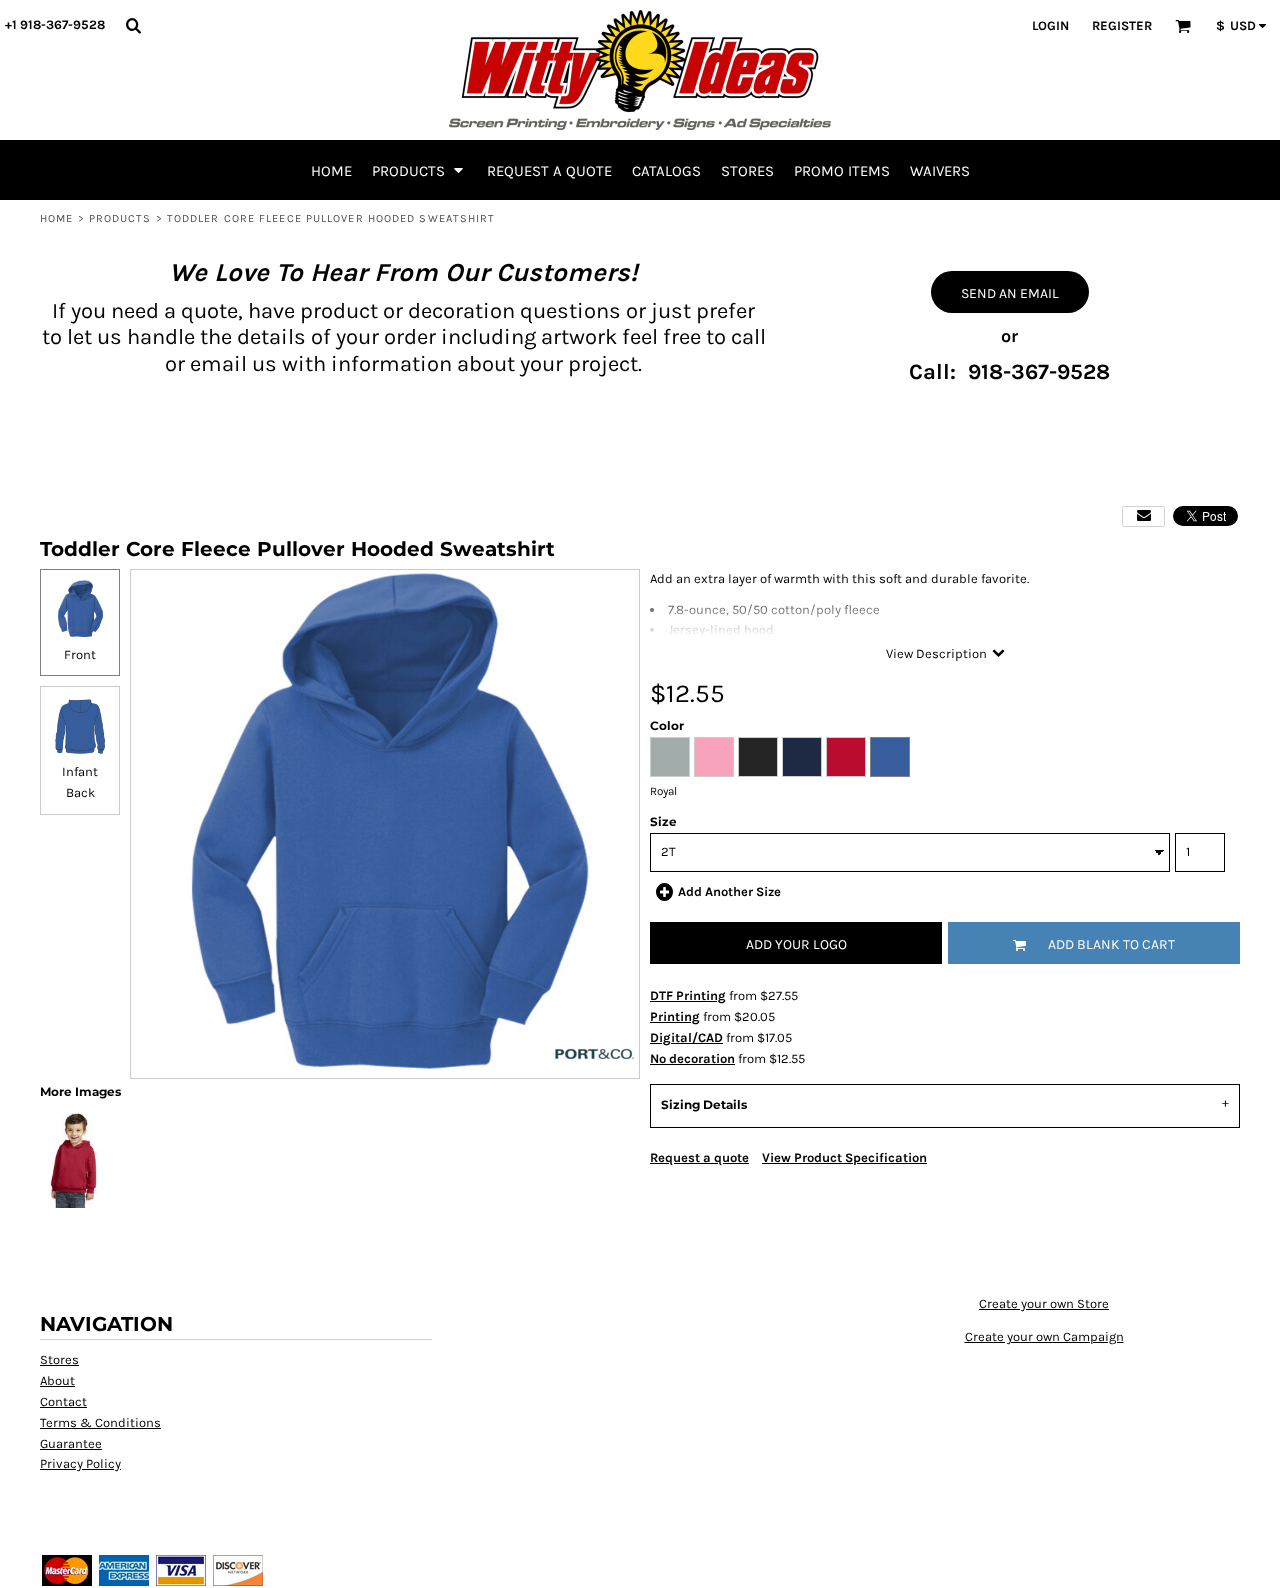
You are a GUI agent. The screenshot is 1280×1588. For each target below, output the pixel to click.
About (57, 1380)
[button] (133, 25)
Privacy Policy (80, 1463)
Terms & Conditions (100, 1422)
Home (56, 218)
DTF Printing (688, 995)
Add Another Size (729, 891)
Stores (59, 1359)
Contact (63, 1401)
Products (120, 218)
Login (1050, 25)
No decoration (692, 1058)
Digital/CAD (686, 1037)
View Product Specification (844, 1157)
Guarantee (71, 1443)
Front (80, 654)
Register (1122, 25)
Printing (675, 1016)
